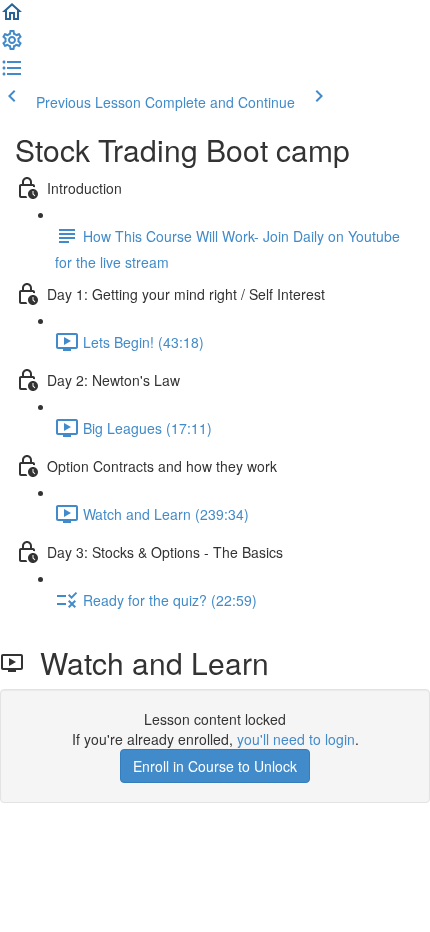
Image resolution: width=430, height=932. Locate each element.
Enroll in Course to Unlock (215, 766)
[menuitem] (12, 46)
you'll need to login (296, 739)
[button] (12, 18)
